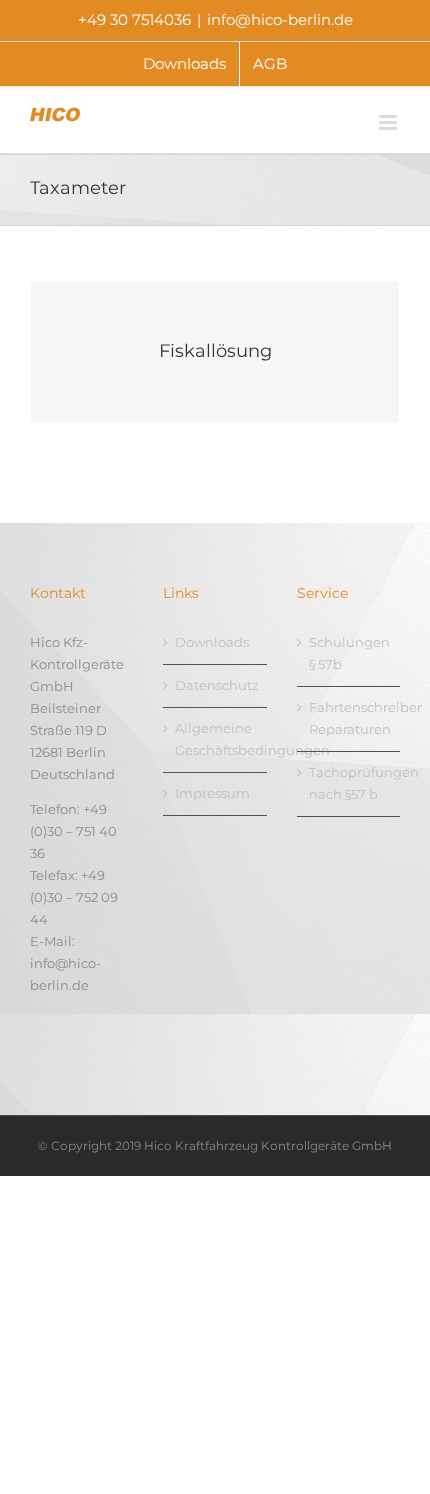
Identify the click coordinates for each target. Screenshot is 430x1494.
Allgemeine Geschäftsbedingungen (215, 739)
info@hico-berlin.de (280, 19)
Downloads (212, 642)
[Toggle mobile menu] (389, 122)
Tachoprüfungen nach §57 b (349, 783)
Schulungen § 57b (349, 653)
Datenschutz (215, 685)
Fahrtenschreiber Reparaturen (349, 718)
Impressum (212, 793)
